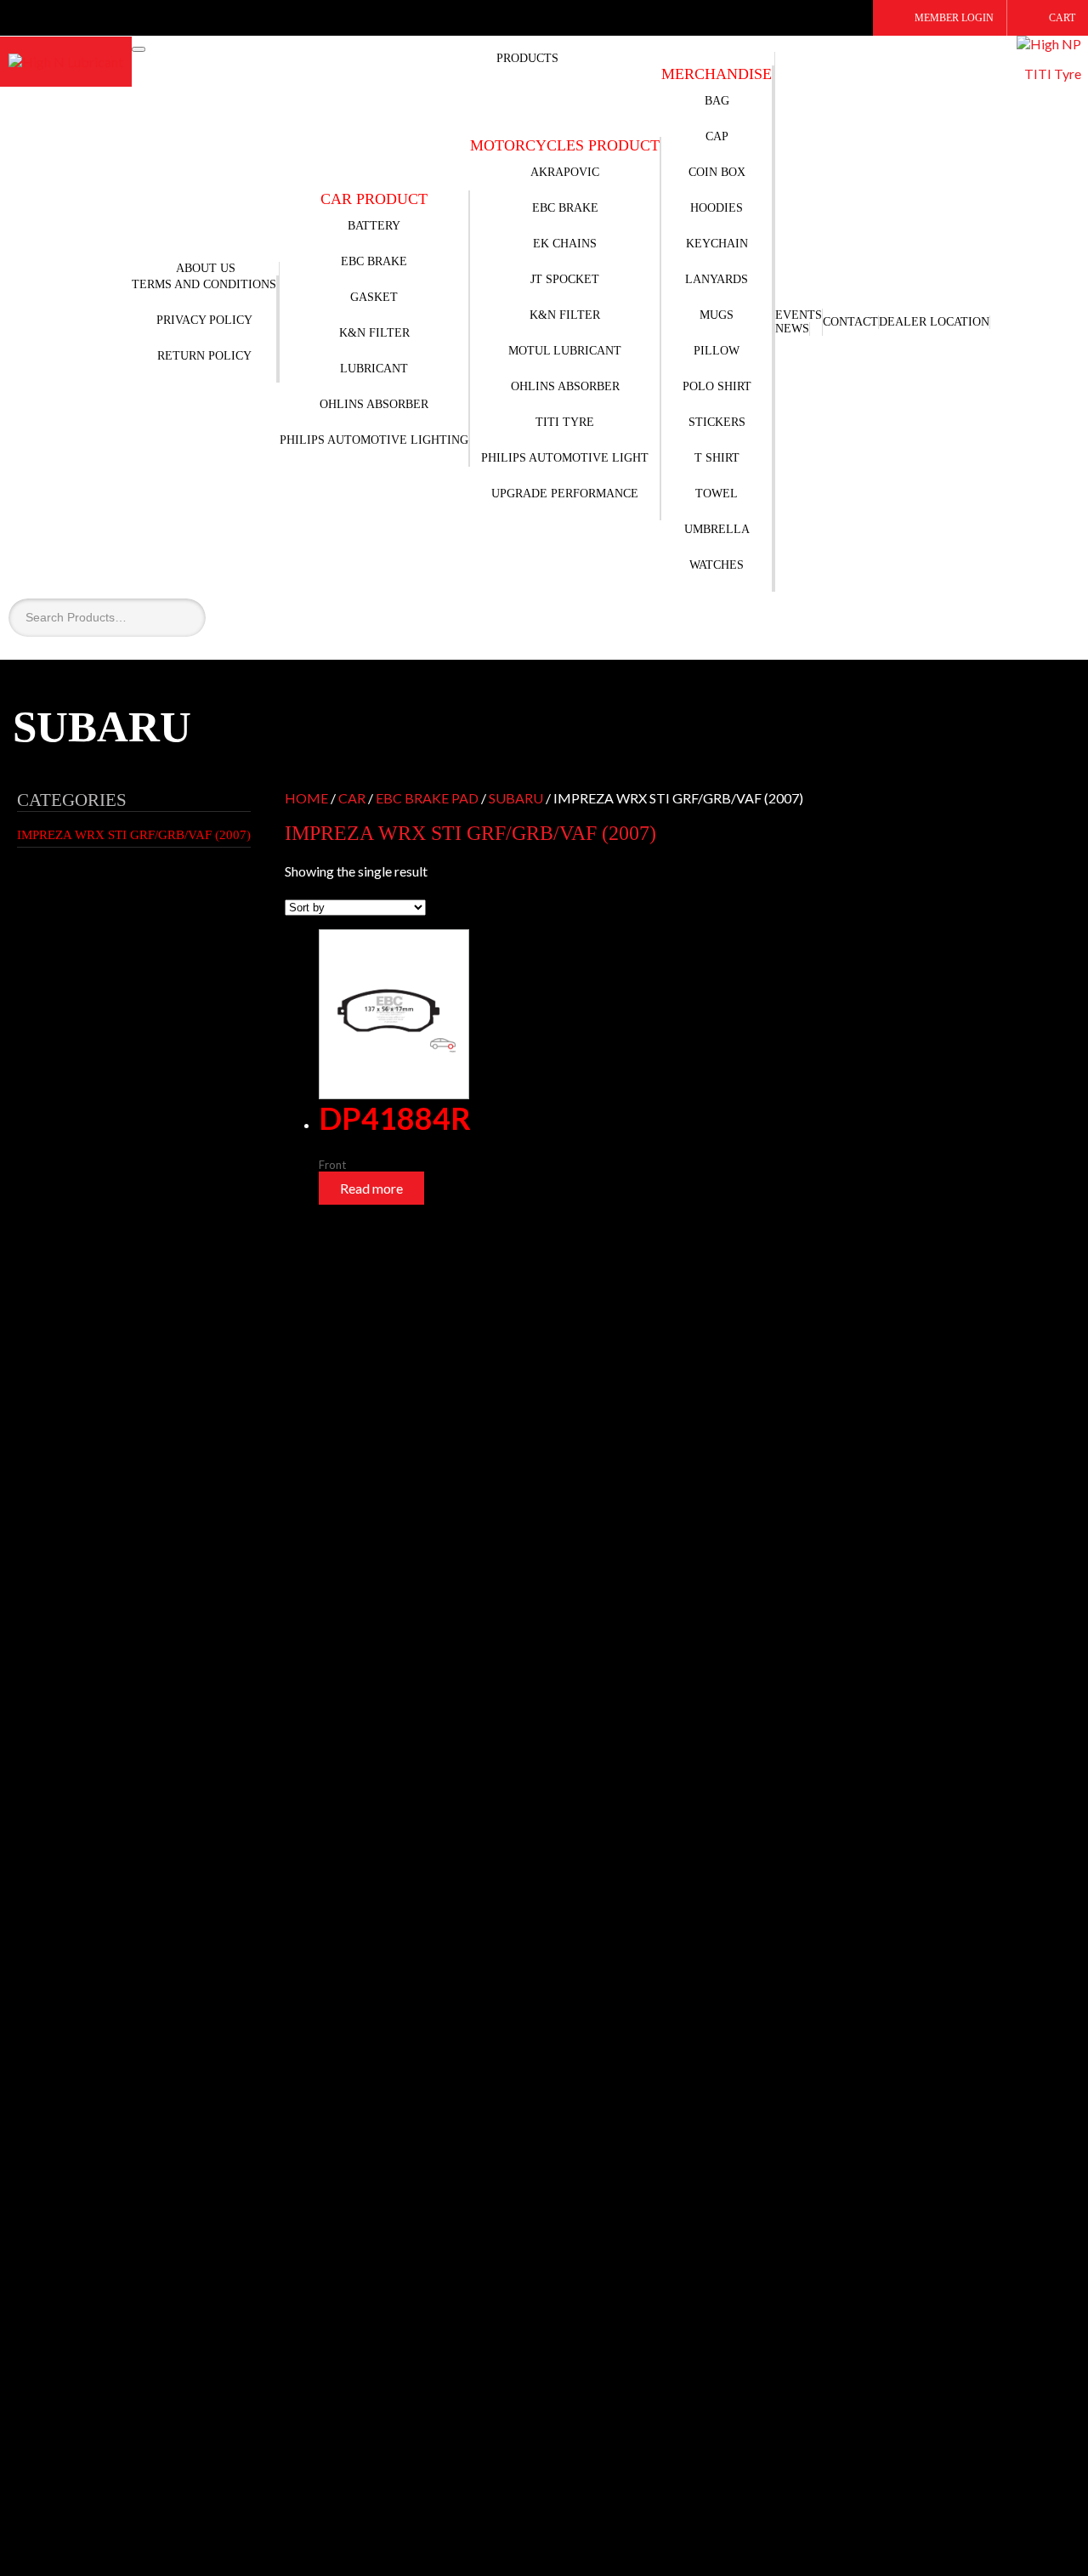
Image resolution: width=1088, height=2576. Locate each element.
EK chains (565, 244)
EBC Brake (374, 261)
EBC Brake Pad (427, 798)
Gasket (374, 297)
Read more (371, 1188)
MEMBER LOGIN (954, 18)
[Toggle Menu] (139, 49)
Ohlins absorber (565, 386)
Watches (717, 565)
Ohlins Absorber (374, 404)
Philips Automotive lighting (374, 440)
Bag (717, 101)
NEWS (792, 329)
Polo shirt (717, 386)
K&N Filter (374, 333)
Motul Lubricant (565, 351)
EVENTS (799, 315)
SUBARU (516, 798)
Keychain (717, 244)
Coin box (717, 172)
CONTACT (850, 322)
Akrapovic (565, 172)
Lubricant (374, 369)
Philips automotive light (565, 458)
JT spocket (565, 279)
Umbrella (717, 529)
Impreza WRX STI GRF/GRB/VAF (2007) (134, 835)
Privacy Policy (204, 320)
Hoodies (717, 208)
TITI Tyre (565, 422)
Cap (717, 136)
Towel (717, 494)
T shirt (717, 458)
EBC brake (565, 208)
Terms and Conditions (204, 284)
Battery (374, 226)
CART (1062, 18)
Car (352, 798)
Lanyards (717, 279)
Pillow (717, 351)
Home (306, 798)
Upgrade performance (565, 494)
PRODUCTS (527, 58)
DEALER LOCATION (934, 322)
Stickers (717, 422)
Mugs (717, 315)
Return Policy (204, 356)
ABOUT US (206, 268)
